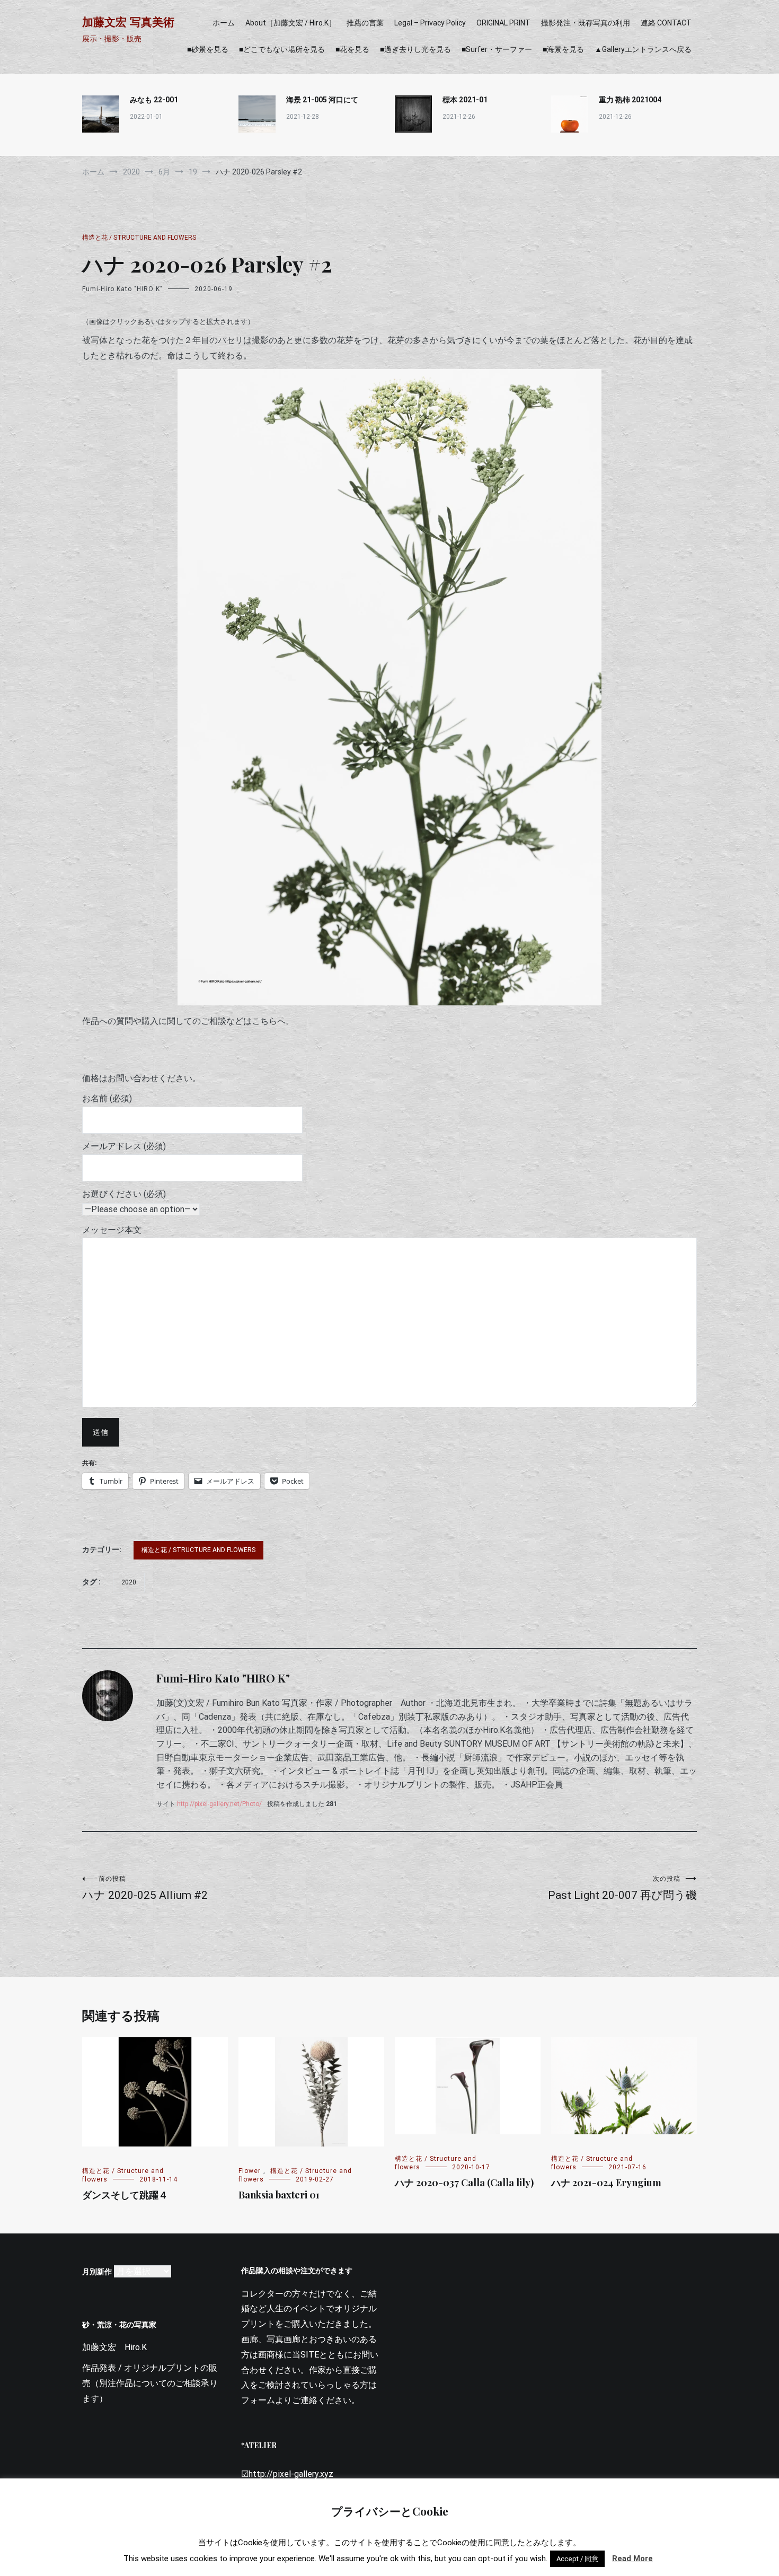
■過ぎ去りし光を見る (415, 49)
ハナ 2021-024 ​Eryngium (606, 2183)
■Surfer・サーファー (497, 49)
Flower (250, 2171)
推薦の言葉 (365, 23)
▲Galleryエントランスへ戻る (643, 49)
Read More (632, 2559)
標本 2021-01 (465, 100)
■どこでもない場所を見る (282, 49)
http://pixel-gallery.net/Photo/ (219, 1804)
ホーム (224, 23)
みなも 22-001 (154, 100)
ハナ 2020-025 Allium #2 (145, 1888)
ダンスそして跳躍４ (125, 2195)
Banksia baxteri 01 (279, 2195)
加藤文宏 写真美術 (128, 22)
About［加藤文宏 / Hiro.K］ (291, 23)
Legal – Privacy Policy (430, 23)
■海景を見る (563, 49)
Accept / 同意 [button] (577, 2559)
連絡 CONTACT (666, 23)
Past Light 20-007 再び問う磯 (622, 1888)
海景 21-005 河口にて (322, 100)
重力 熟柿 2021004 (630, 100)
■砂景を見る (208, 49)
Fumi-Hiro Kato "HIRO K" (122, 289)
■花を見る (352, 49)
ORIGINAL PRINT (503, 23)
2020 (129, 1582)
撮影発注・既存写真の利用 (586, 23)
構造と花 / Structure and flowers (139, 238)
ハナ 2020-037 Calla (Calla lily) (464, 2183)
